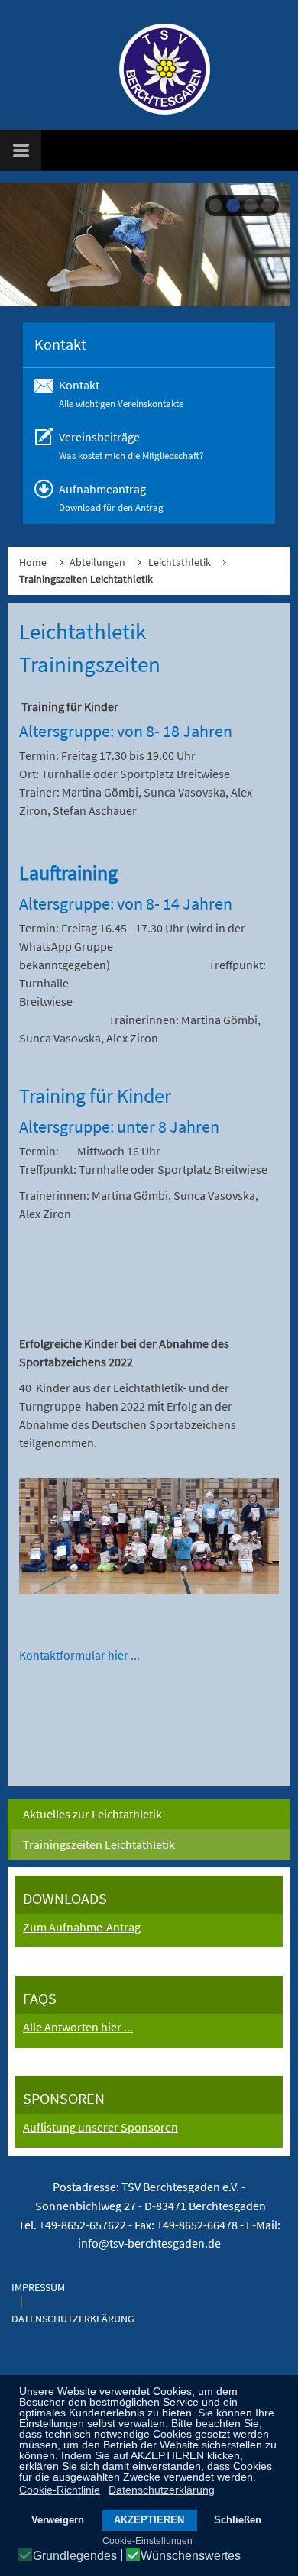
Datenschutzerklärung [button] (162, 2490)
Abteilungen (97, 562)
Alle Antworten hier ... (78, 2027)
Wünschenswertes (191, 2556)
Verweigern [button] (58, 2520)
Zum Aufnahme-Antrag (82, 1927)
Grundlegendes (75, 2556)
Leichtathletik (180, 562)
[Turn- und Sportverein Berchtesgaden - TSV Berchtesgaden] (157, 69)
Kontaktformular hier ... (79, 1655)
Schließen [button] (238, 2520)
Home (33, 562)
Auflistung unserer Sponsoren (100, 2127)
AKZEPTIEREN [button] (149, 2520)
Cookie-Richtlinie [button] (60, 2490)
